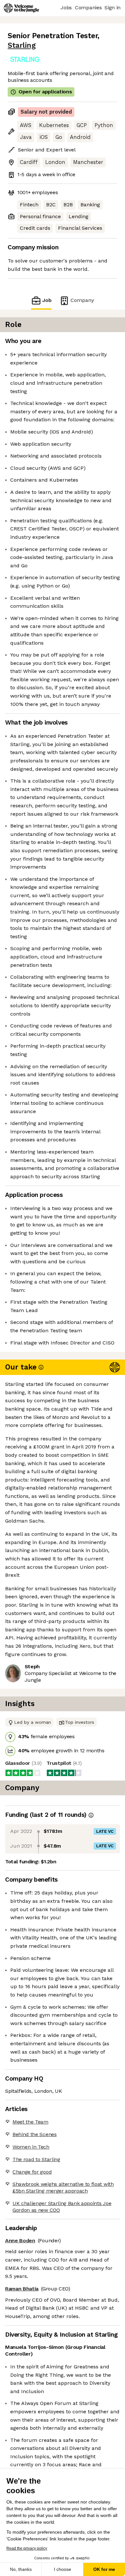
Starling (22, 45)
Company (82, 300)
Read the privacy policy (27, 2548)
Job (47, 300)
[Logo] (21, 8)
